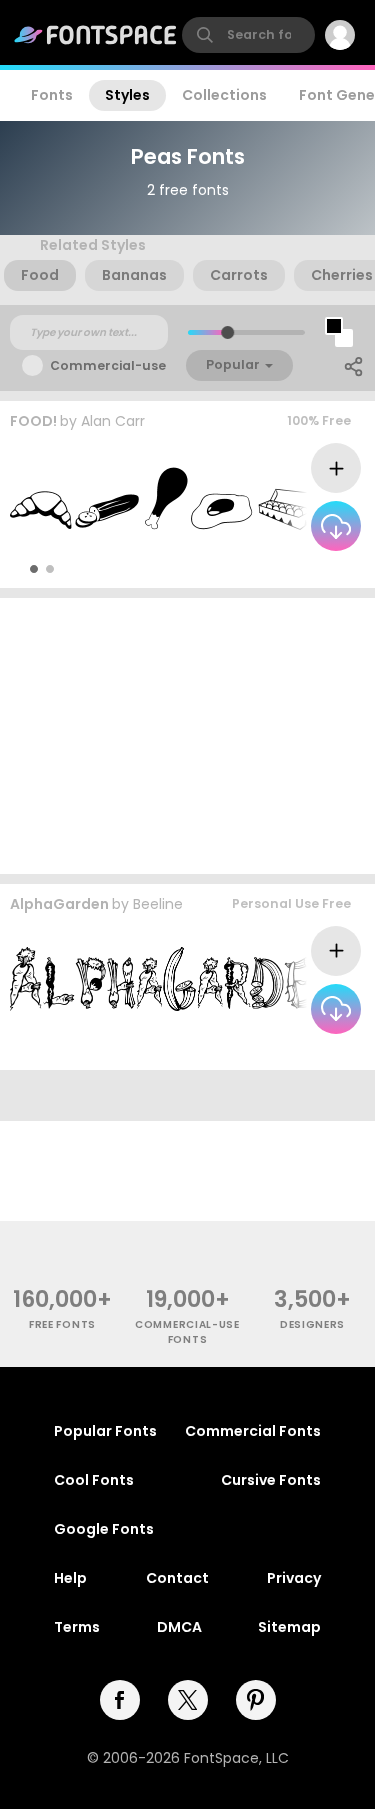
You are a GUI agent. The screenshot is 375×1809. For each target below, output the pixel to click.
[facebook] (120, 1700)
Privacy (294, 1578)
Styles (127, 95)
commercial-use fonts (187, 1332)
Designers (312, 1324)
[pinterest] (256, 1700)
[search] (248, 35)
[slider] (226, 332)
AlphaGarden (59, 904)
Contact (177, 1578)
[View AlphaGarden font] (176, 979)
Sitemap (289, 1627)
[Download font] (336, 526)
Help (70, 1578)
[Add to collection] (336, 468)
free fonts (62, 1324)
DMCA (179, 1627)
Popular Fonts (105, 1431)
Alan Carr (113, 421)
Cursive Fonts (271, 1480)
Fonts (52, 95)
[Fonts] (96, 35)
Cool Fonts (94, 1480)
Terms (77, 1627)
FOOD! (33, 421)
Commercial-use (108, 365)
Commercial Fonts (253, 1431)
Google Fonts (104, 1529)
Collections (224, 95)
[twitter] (188, 1700)
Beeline (158, 904)
